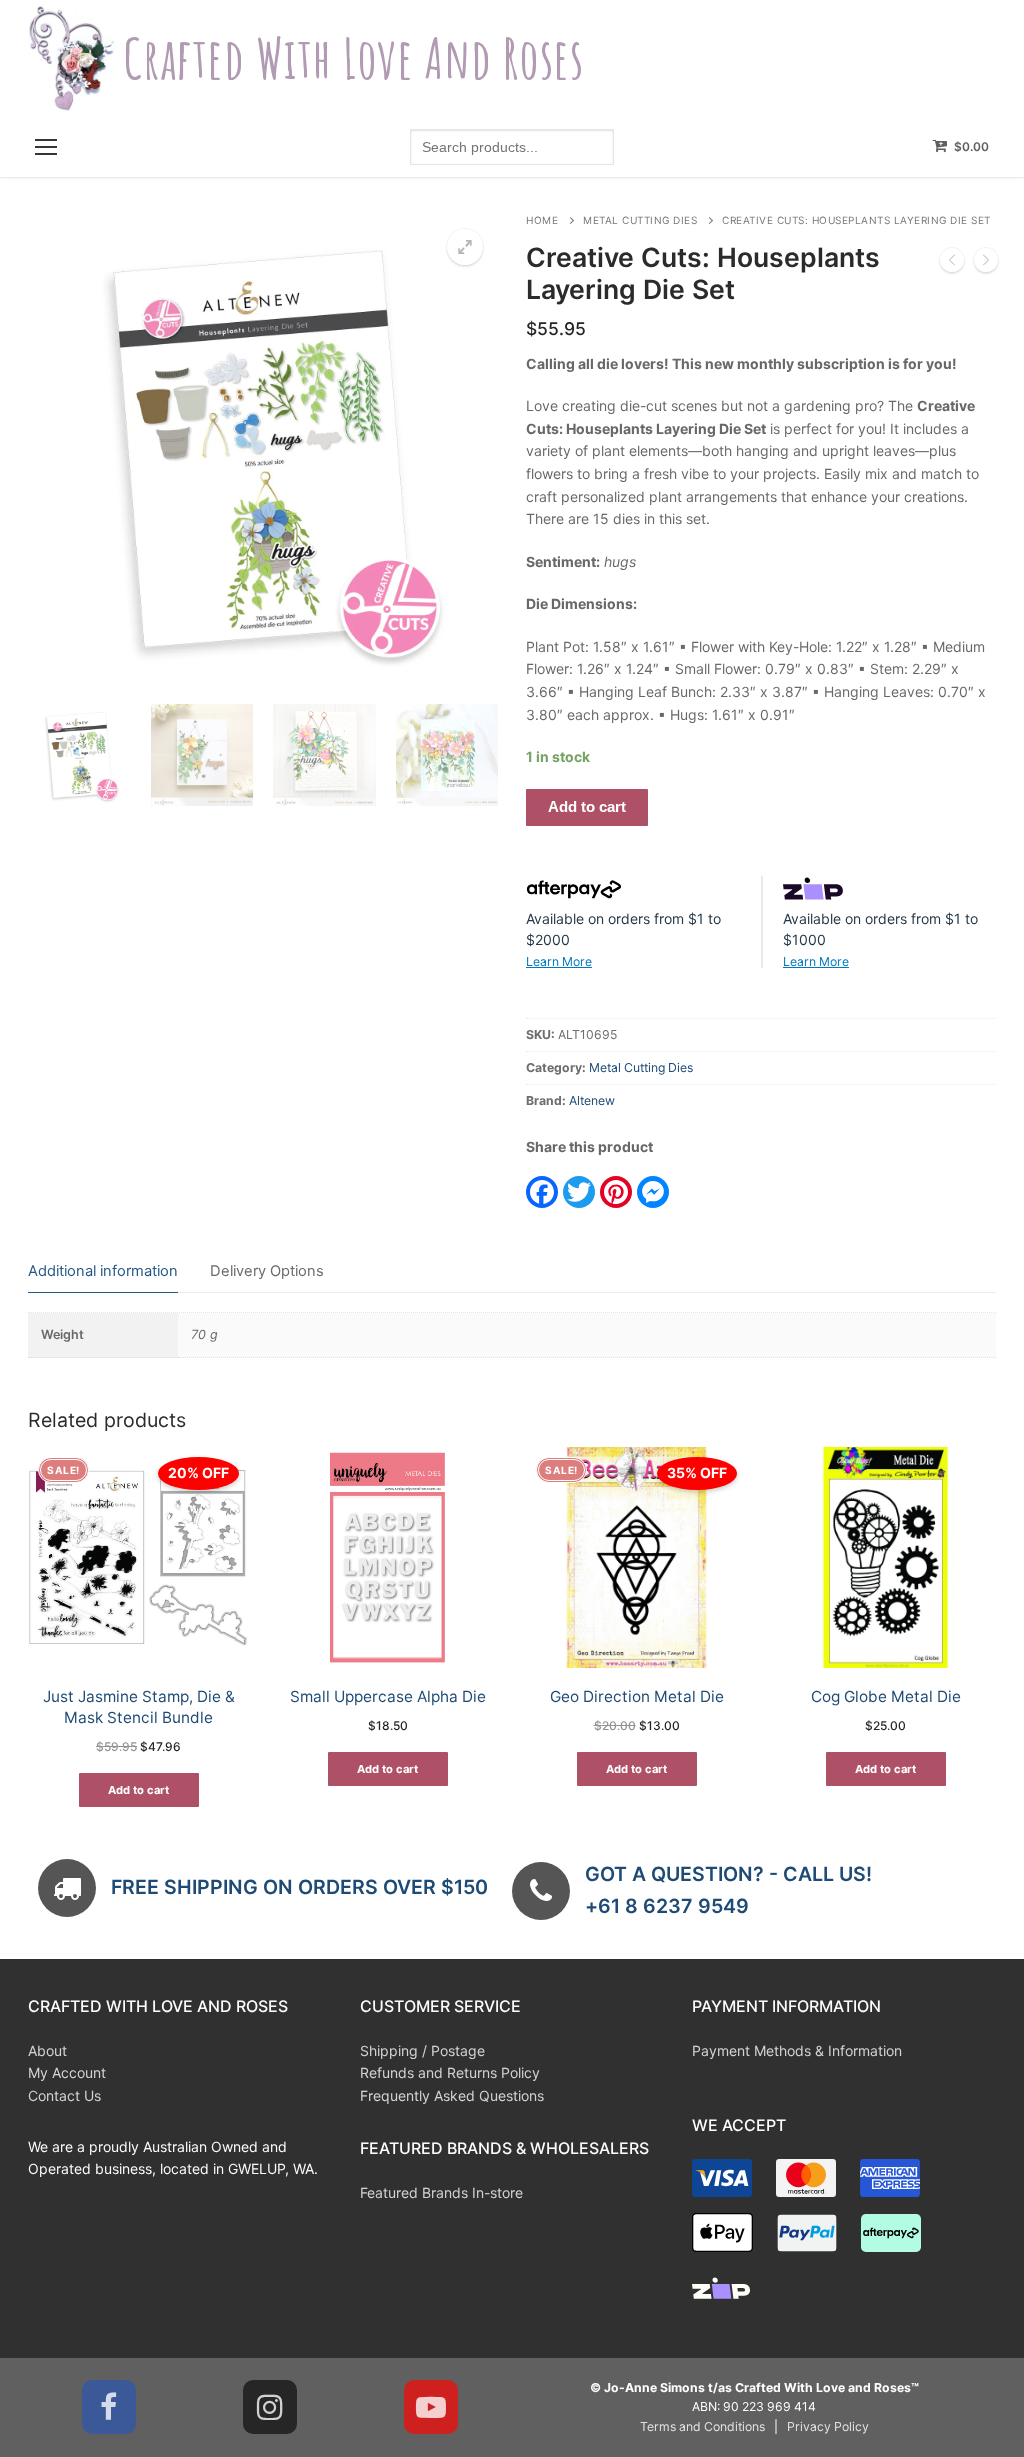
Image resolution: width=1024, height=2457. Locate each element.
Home (542, 220)
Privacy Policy (828, 2426)
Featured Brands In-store (441, 2192)
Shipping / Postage (422, 2050)
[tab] (103, 1272)
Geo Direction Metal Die (637, 1696)
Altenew (592, 1100)
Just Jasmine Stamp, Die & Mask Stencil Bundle (139, 1707)
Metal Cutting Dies (640, 220)
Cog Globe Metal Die (886, 1696)
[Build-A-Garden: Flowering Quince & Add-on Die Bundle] (952, 263)
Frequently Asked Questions (452, 2095)
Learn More (559, 961)
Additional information (103, 1271)
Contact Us (64, 2095)
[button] (465, 247)
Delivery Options (267, 1271)
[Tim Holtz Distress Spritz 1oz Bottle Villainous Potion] (986, 263)
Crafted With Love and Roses (353, 58)
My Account (67, 2072)
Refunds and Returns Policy (450, 2072)
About (47, 2050)
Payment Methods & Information (797, 2050)
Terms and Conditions (702, 2426)
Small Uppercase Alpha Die (388, 1696)
